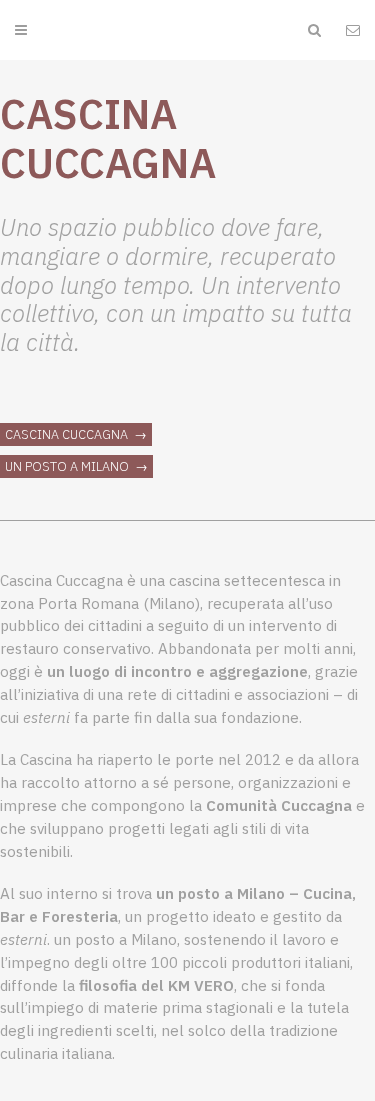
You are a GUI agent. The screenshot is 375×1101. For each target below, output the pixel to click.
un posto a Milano (68, 466)
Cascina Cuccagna (68, 434)
